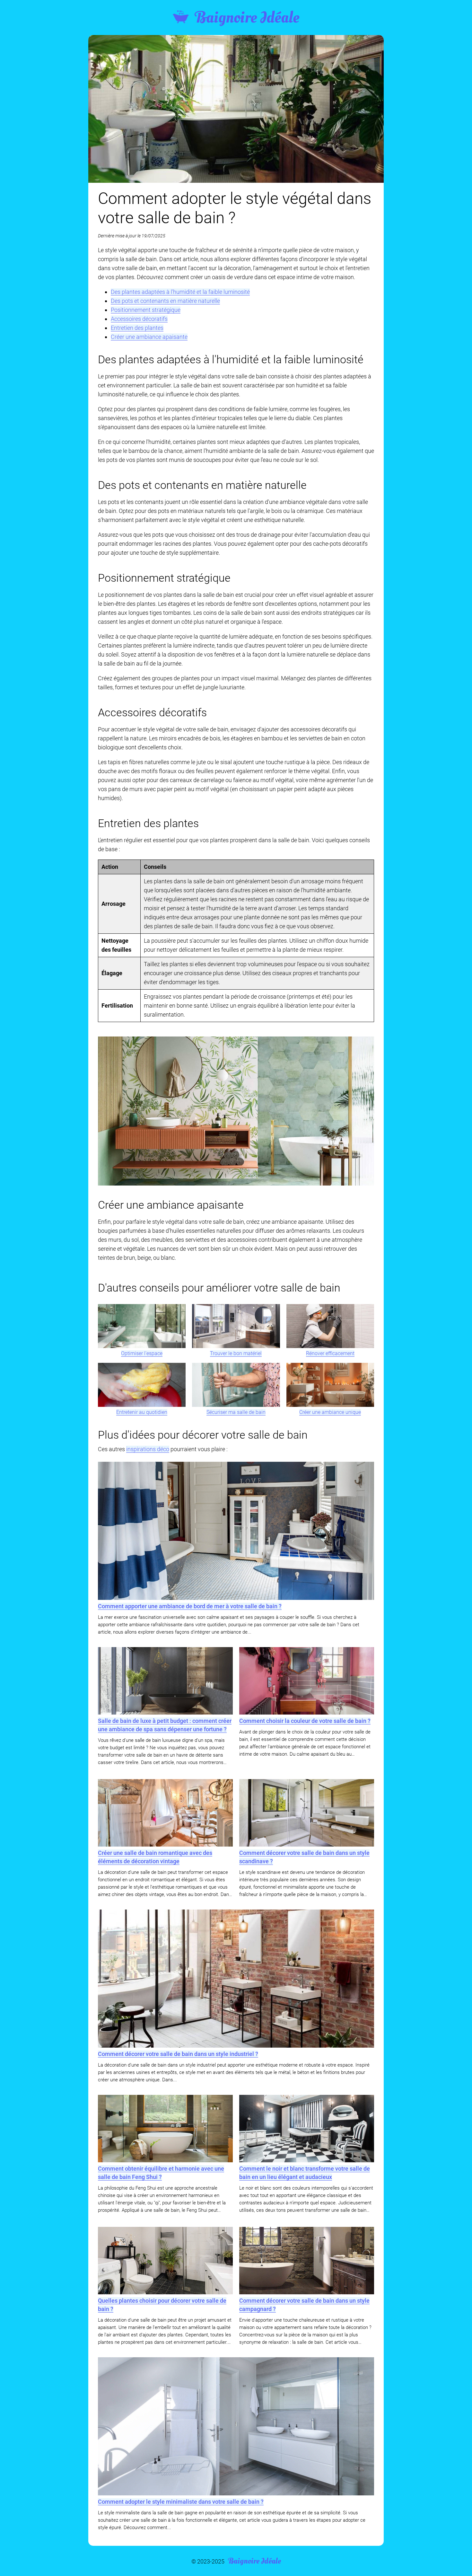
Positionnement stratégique (146, 310)
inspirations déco (148, 1449)
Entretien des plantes (137, 328)
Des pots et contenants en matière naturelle (165, 301)
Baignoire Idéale (247, 18)
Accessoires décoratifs (139, 319)
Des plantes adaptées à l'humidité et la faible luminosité (180, 292)
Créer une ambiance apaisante (149, 337)
